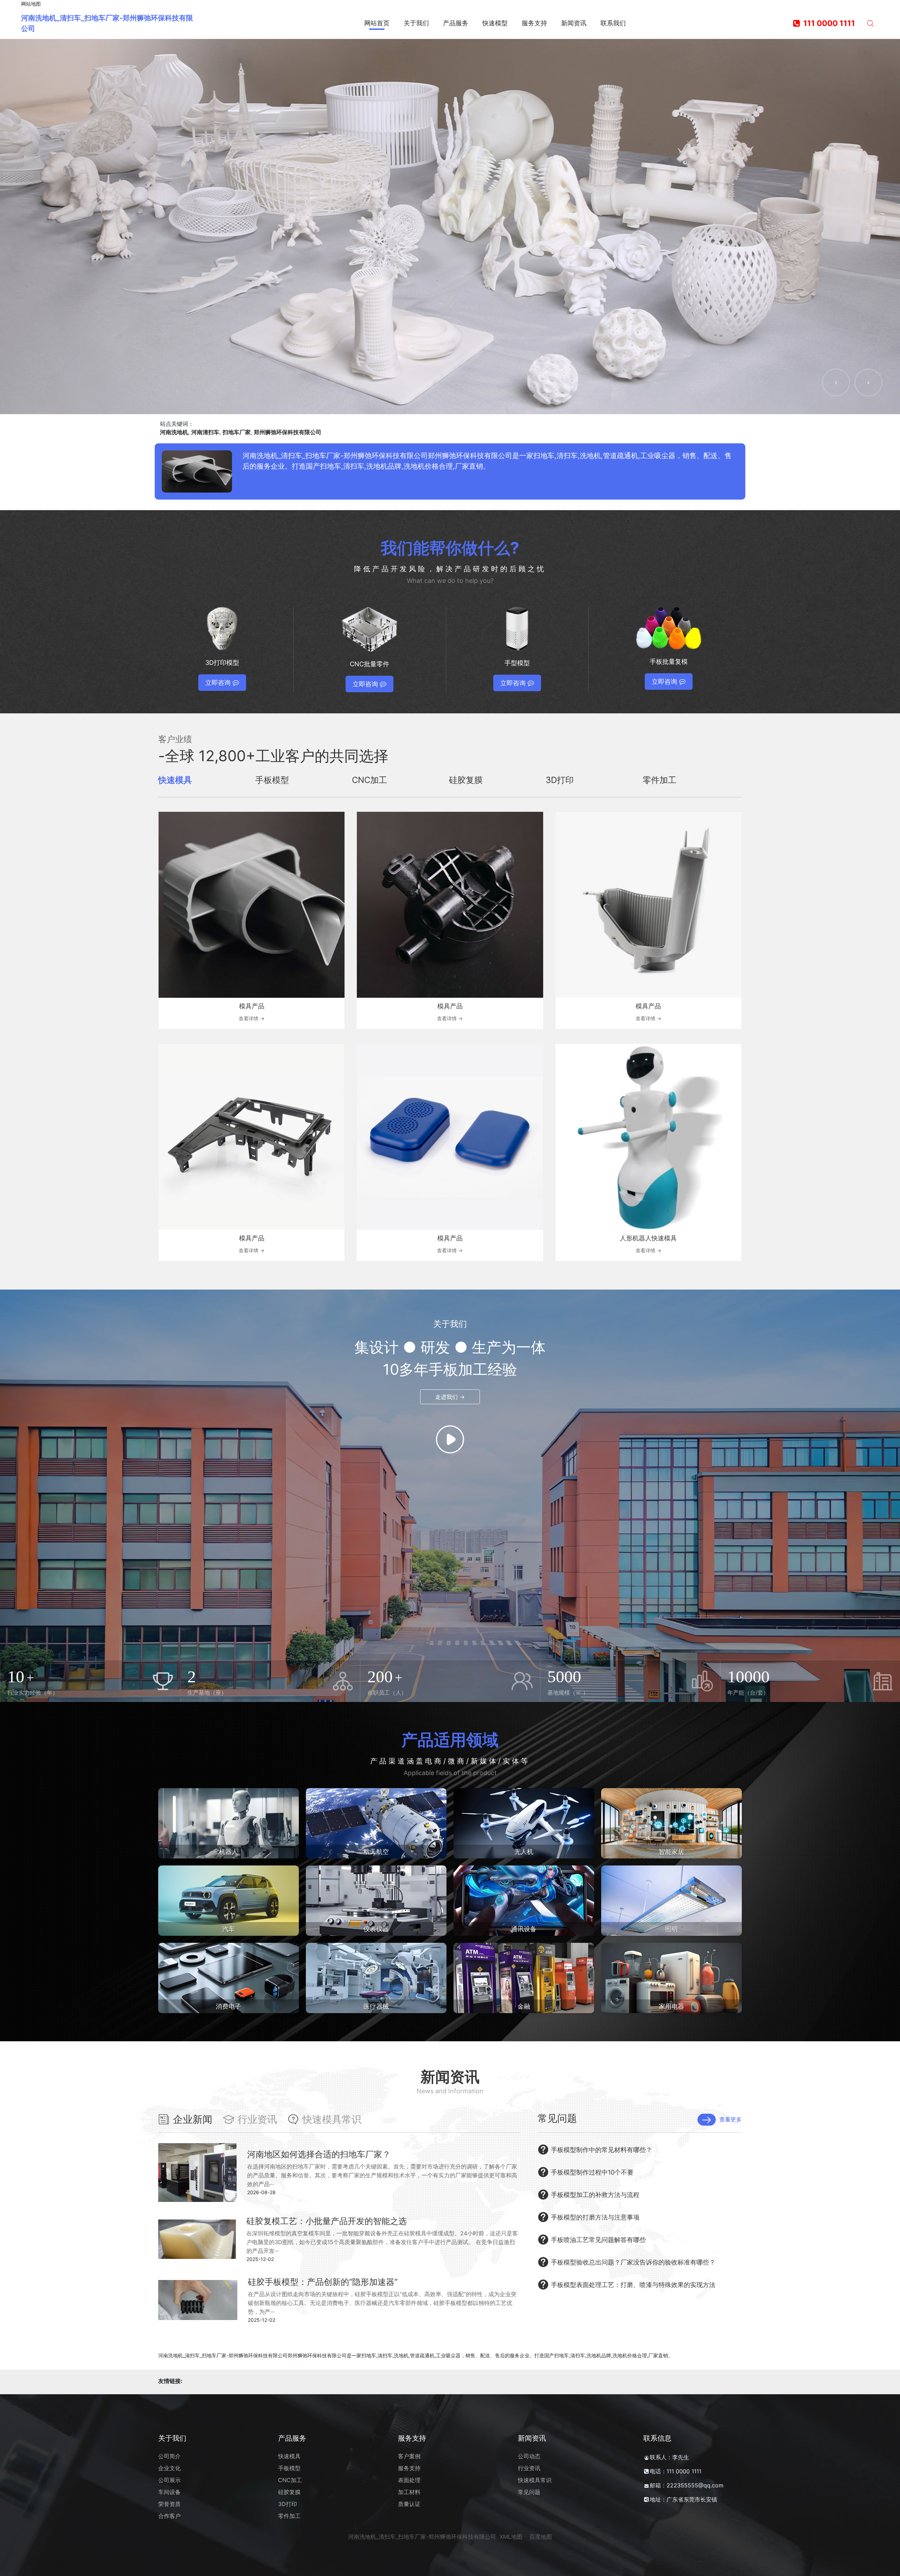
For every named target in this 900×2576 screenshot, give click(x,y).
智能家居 (671, 1852)
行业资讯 (529, 2468)
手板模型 (289, 2468)
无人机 (524, 1852)
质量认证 (409, 2504)
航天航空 (376, 1852)
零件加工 (289, 2516)
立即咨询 (218, 683)
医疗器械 (376, 2006)
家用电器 (671, 2006)
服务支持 (409, 2468)
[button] (836, 383)
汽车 (229, 1929)
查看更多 (731, 2119)
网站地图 (31, 4)
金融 (524, 2006)
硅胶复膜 (289, 2492)
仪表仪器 (376, 1929)
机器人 (229, 1852)
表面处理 (409, 2480)
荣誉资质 (169, 2504)
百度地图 (541, 2537)
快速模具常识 (535, 2480)
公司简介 (169, 2456)
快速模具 (289, 2456)
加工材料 (409, 2492)
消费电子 (229, 2006)
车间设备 (169, 2492)
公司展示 (169, 2480)
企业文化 (169, 2468)
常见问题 (529, 2492)
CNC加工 (290, 2480)
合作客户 (169, 2516)
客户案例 (409, 2456)
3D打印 (288, 2504)
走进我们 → (450, 1397)
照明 (671, 1929)
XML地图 (511, 2537)
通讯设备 (524, 1929)
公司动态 (529, 2456)
